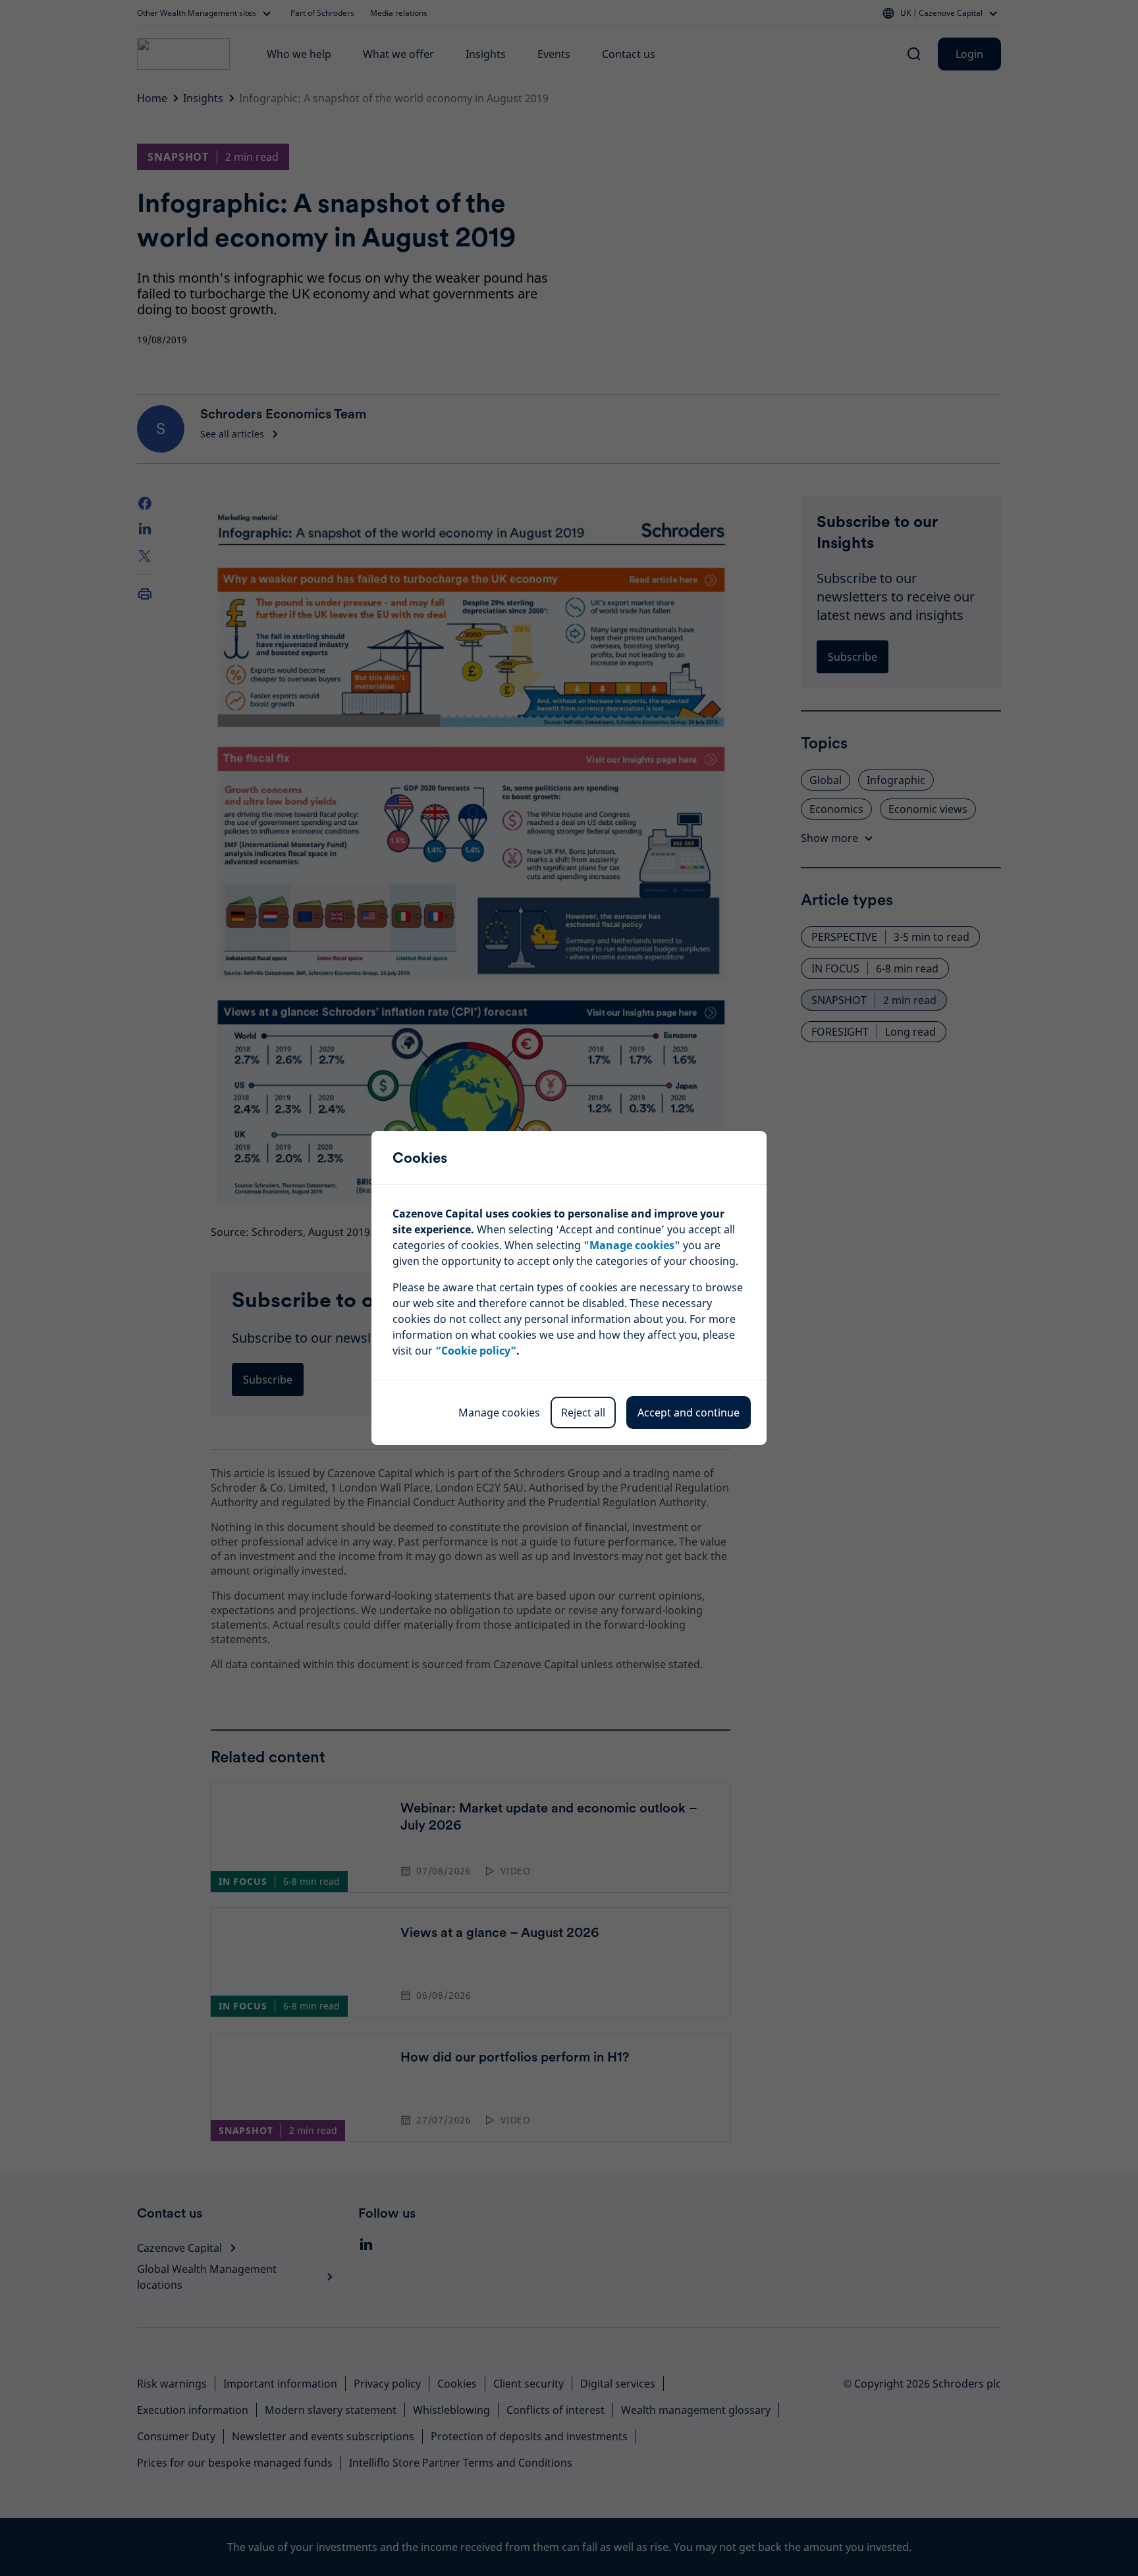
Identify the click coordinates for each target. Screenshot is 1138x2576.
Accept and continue (689, 1413)
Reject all (583, 1413)
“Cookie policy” (476, 1351)
